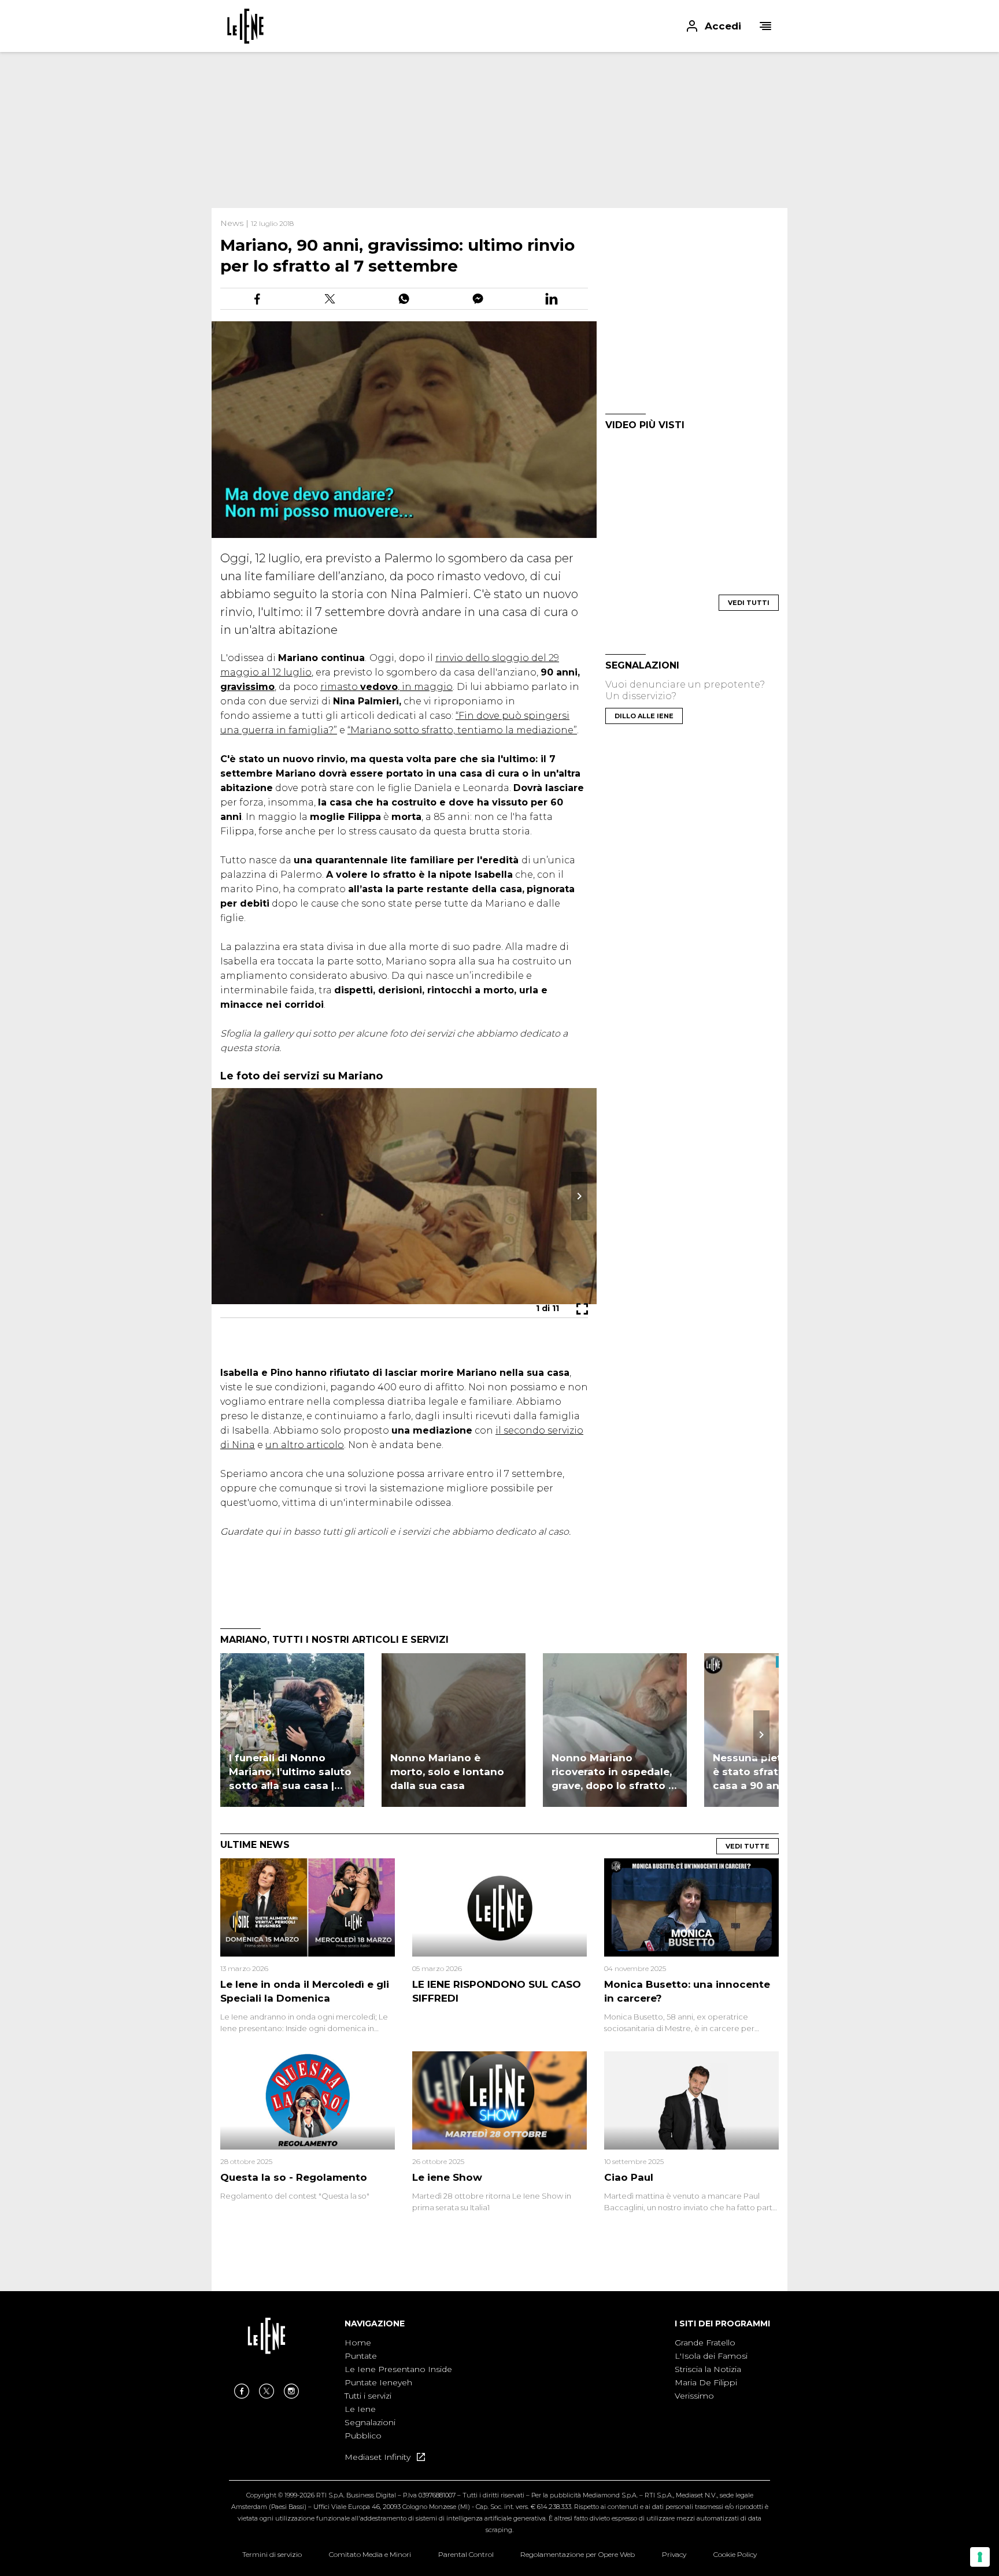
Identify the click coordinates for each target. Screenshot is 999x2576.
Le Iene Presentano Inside (398, 2369)
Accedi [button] (723, 26)
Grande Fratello (705, 2343)
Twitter (267, 2391)
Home (358, 2343)
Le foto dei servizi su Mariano (301, 1076)
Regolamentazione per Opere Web (578, 2554)
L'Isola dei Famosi (711, 2356)
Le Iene (360, 2409)
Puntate (361, 2356)
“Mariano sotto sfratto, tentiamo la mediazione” (462, 730)
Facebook (242, 2391)
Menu (765, 26)
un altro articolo (305, 1445)
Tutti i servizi (368, 2396)
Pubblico (363, 2436)
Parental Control (466, 2554)
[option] (398, 2390)
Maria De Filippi (706, 2382)
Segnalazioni (370, 2422)
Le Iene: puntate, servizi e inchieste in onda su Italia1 (245, 26)
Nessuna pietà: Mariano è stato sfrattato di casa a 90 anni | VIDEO (774, 1772)
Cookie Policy (735, 2554)
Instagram (291, 2391)
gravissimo (247, 687)
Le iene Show (447, 2177)
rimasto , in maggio (386, 687)
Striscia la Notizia (708, 2369)
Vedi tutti (749, 603)
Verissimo (694, 2396)
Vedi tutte (748, 1846)
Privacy (674, 2554)
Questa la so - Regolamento (294, 2177)
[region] (499, 130)
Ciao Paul (629, 2177)
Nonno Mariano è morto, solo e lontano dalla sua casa (447, 1772)
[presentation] (761, 1735)
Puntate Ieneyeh (378, 2382)
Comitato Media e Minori (370, 2554)
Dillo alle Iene (644, 716)
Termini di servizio (272, 2554)
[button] (499, 26)
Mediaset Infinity (379, 2457)
